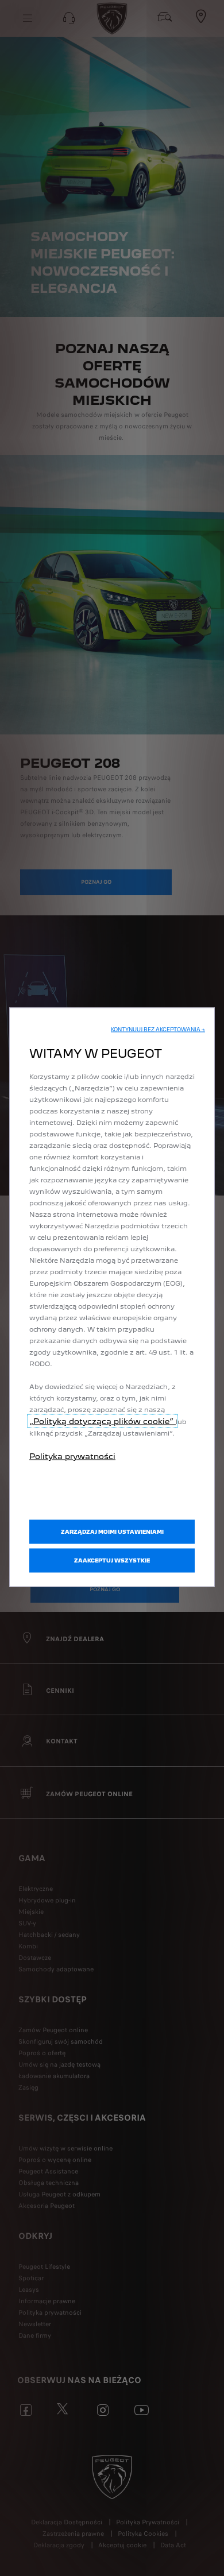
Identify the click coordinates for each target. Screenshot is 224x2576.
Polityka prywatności (72, 1456)
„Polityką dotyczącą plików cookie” (103, 1421)
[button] (158, 1030)
